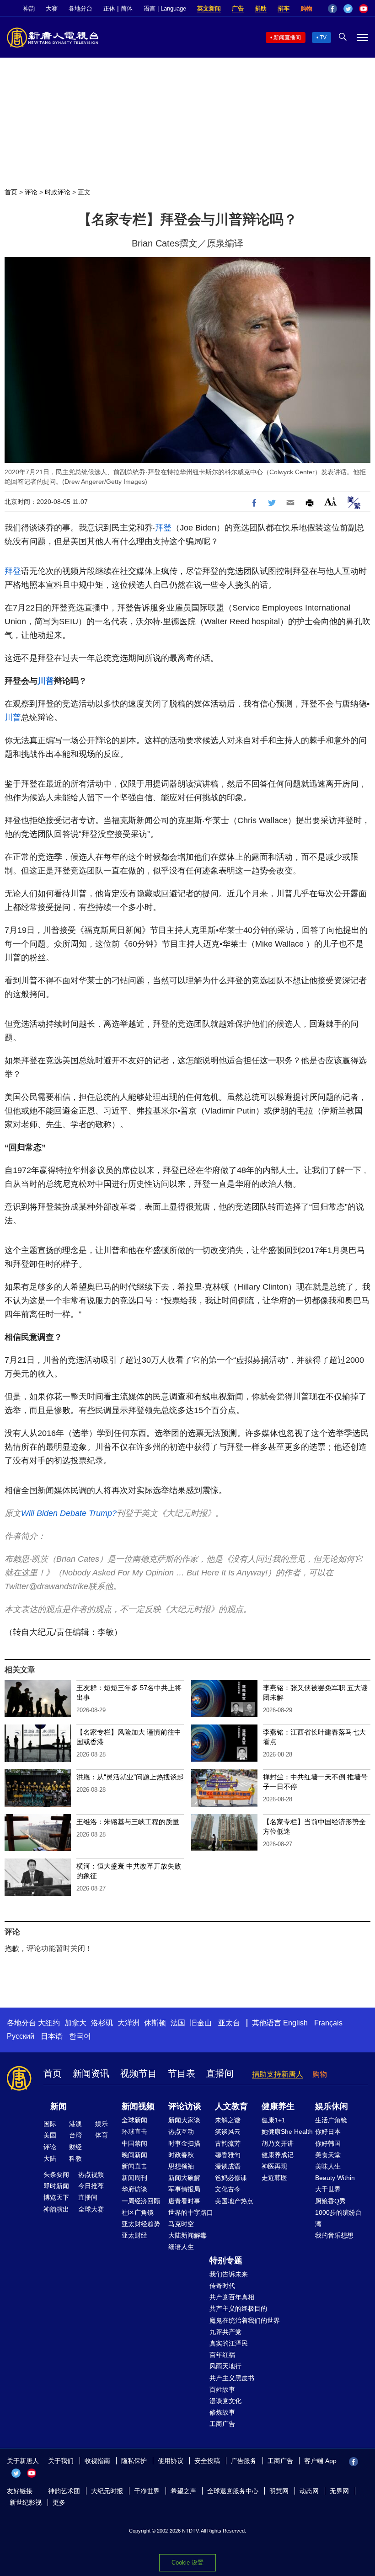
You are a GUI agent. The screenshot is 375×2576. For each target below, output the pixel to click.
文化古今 (228, 2189)
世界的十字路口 (191, 2212)
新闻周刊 (134, 2178)
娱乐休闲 (332, 2106)
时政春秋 (181, 2155)
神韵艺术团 (64, 2491)
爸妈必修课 (231, 2178)
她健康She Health (287, 2131)
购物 (306, 8)
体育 (102, 2135)
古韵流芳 (228, 2143)
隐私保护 (134, 2461)
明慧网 (279, 2491)
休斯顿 (155, 2023)
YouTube (364, 9)
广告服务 (244, 2461)
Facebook (332, 9)
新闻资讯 (91, 2073)
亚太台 (229, 2023)
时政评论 (58, 192)
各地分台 (80, 8)
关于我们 (61, 2461)
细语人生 (181, 2247)
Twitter (348, 9)
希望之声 (183, 2491)
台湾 (75, 2135)
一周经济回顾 (141, 2201)
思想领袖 (181, 2166)
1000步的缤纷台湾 (338, 2218)
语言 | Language (165, 8)
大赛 (52, 8)
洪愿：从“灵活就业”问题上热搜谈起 (130, 1777)
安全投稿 (207, 2461)
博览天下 (56, 2197)
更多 (59, 2502)
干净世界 (147, 2491)
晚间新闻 (134, 2155)
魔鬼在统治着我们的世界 (245, 2320)
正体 (109, 8)
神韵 (29, 8)
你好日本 (328, 2131)
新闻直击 (134, 2166)
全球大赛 (91, 2209)
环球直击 (134, 2131)
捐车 (284, 8)
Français (328, 2023)
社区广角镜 (138, 2212)
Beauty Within (335, 2178)
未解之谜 (228, 2120)
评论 (31, 192)
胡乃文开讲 (278, 2143)
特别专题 (226, 2260)
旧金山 (201, 2023)
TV (323, 37)
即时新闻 (56, 2186)
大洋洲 (129, 2023)
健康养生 (278, 2106)
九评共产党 (225, 2332)
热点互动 (181, 2131)
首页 (11, 192)
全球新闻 (134, 2120)
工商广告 (222, 2424)
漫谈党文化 (225, 2401)
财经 (75, 2147)
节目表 (182, 2073)
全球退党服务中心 (233, 2491)
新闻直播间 (287, 37)
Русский (21, 2036)
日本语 (52, 2036)
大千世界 (328, 2189)
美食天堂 (328, 2155)
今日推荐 (91, 2186)
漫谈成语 (228, 2166)
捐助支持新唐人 (278, 2074)
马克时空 (181, 2224)
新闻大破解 (184, 2178)
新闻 (59, 2106)
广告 (238, 8)
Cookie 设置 (187, 2563)
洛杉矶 (102, 2023)
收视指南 (97, 2461)
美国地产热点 (234, 2201)
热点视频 (91, 2174)
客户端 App (320, 2461)
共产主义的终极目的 (238, 2308)
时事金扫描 (184, 2143)
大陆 (50, 2158)
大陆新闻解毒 (187, 2235)
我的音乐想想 (334, 2235)
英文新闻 (209, 8)
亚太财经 (134, 2235)
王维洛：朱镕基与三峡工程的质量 (128, 1822)
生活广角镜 (331, 2120)
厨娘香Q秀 (330, 2201)
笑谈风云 (228, 2131)
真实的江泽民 (229, 2343)
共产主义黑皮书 (232, 2378)
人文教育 (231, 2106)
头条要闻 (56, 2174)
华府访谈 (134, 2189)
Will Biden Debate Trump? (69, 1513)
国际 (50, 2124)
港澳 (75, 2124)
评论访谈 (185, 2106)
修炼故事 (222, 2412)
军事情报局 (184, 2189)
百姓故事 (222, 2389)
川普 (46, 681)
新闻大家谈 (184, 2120)
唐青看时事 (184, 2201)
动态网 (309, 2491)
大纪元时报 (107, 2491)
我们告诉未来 (229, 2274)
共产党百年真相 (232, 2297)
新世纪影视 (26, 2502)
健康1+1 (273, 2120)
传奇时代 (222, 2286)
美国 (50, 2135)
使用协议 (171, 2461)
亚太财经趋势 (141, 2224)
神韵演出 (56, 2209)
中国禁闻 (134, 2143)
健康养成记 (278, 2155)
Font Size (330, 501)
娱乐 (102, 2124)
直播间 (220, 2073)
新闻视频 (138, 2106)
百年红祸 (222, 2355)
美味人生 (328, 2166)
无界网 (339, 2491)
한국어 (80, 2036)
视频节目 (139, 2073)
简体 (127, 8)
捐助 (261, 8)
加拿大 (75, 2023)
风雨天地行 (225, 2366)
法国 (178, 2023)
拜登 (163, 528)
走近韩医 (274, 2178)
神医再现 (274, 2166)
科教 (75, 2158)
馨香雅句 (228, 2155)
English (295, 2023)
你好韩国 (328, 2143)
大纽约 (49, 2023)
